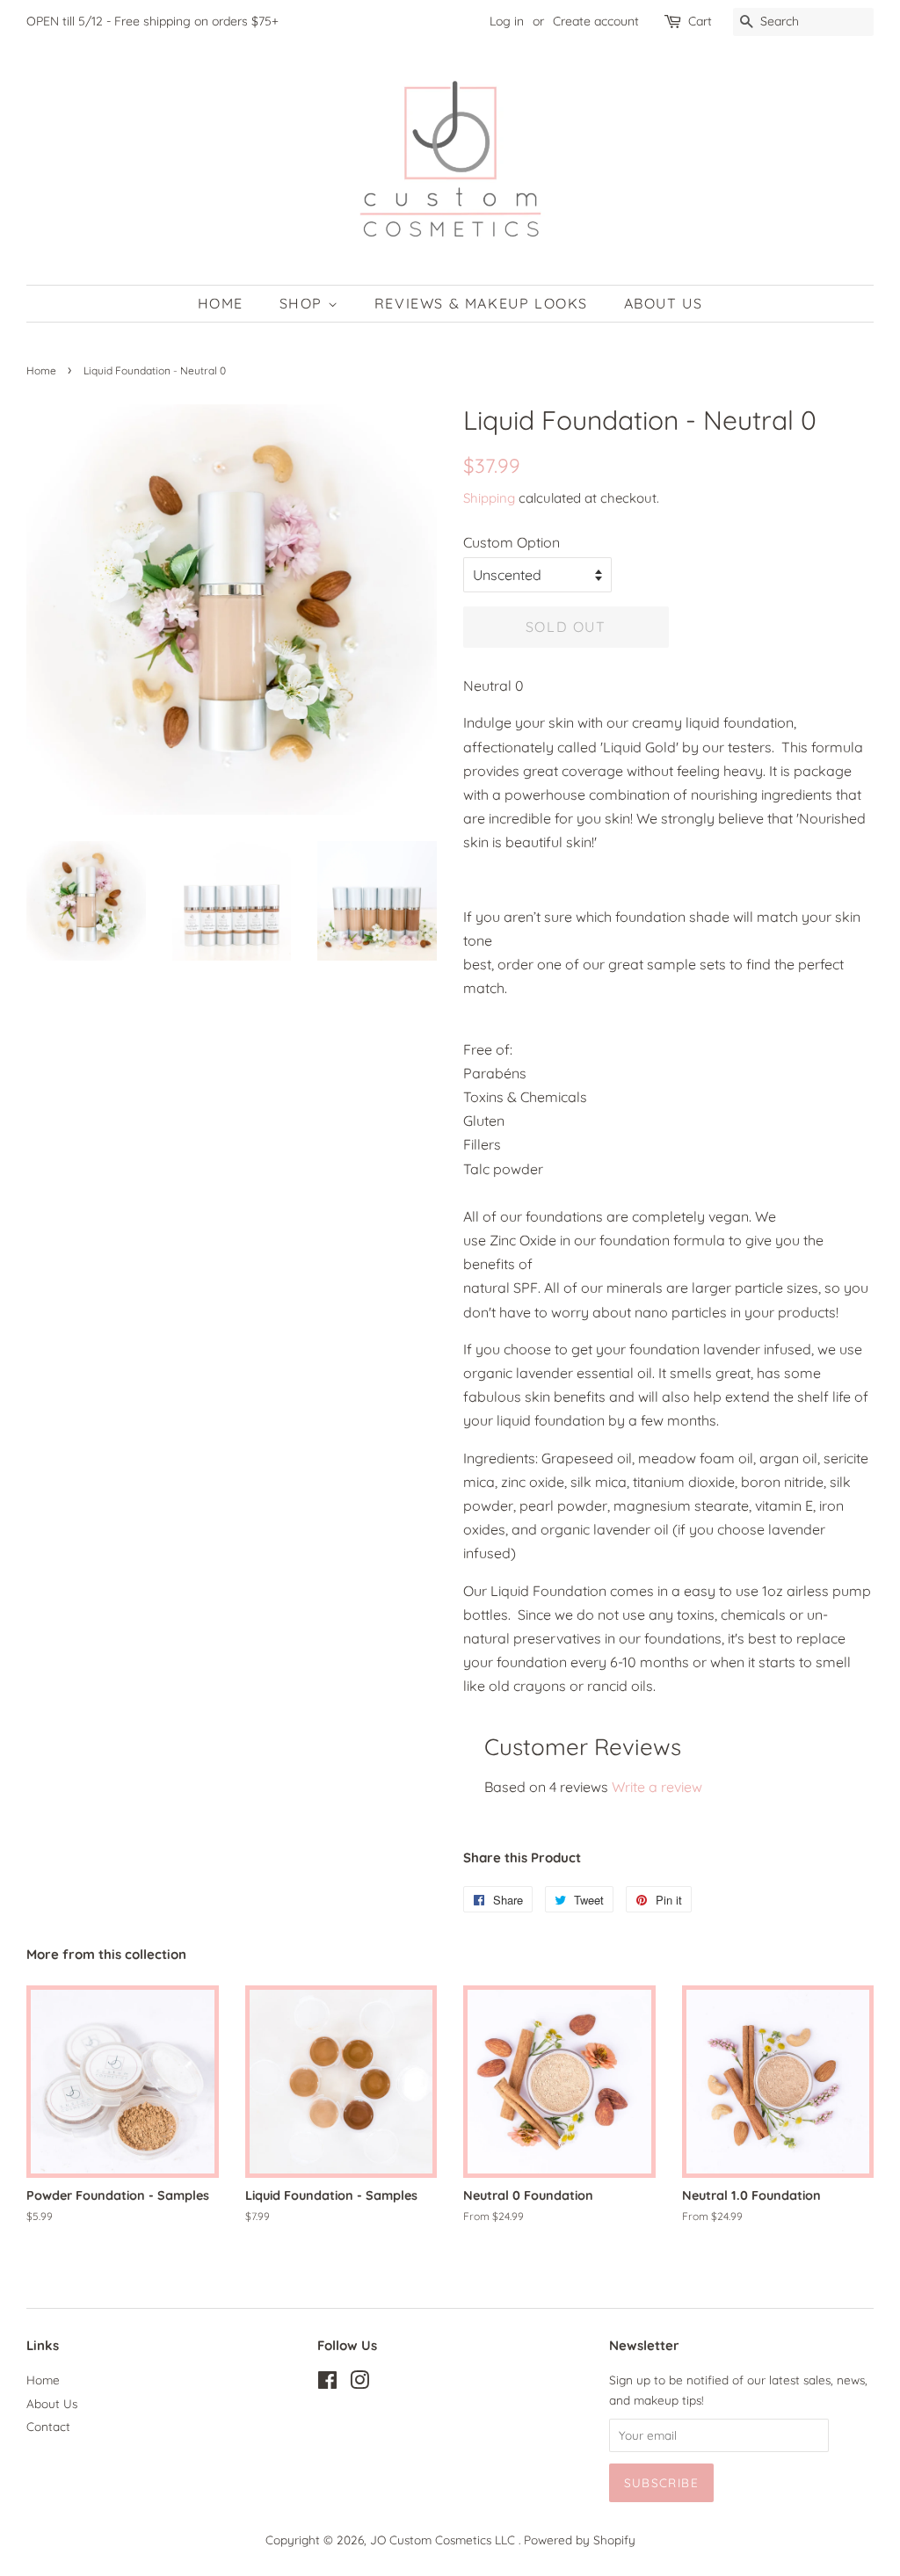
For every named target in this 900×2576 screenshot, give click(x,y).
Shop (304, 303)
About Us (664, 303)
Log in (507, 21)
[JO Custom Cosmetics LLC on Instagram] (359, 2383)
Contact (48, 2426)
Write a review (657, 1787)
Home (221, 303)
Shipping (489, 498)
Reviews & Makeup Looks (481, 303)
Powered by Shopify (580, 2540)
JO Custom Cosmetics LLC (444, 2540)
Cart (700, 21)
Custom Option (512, 542)
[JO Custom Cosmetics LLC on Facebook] (327, 2383)
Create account (596, 21)
